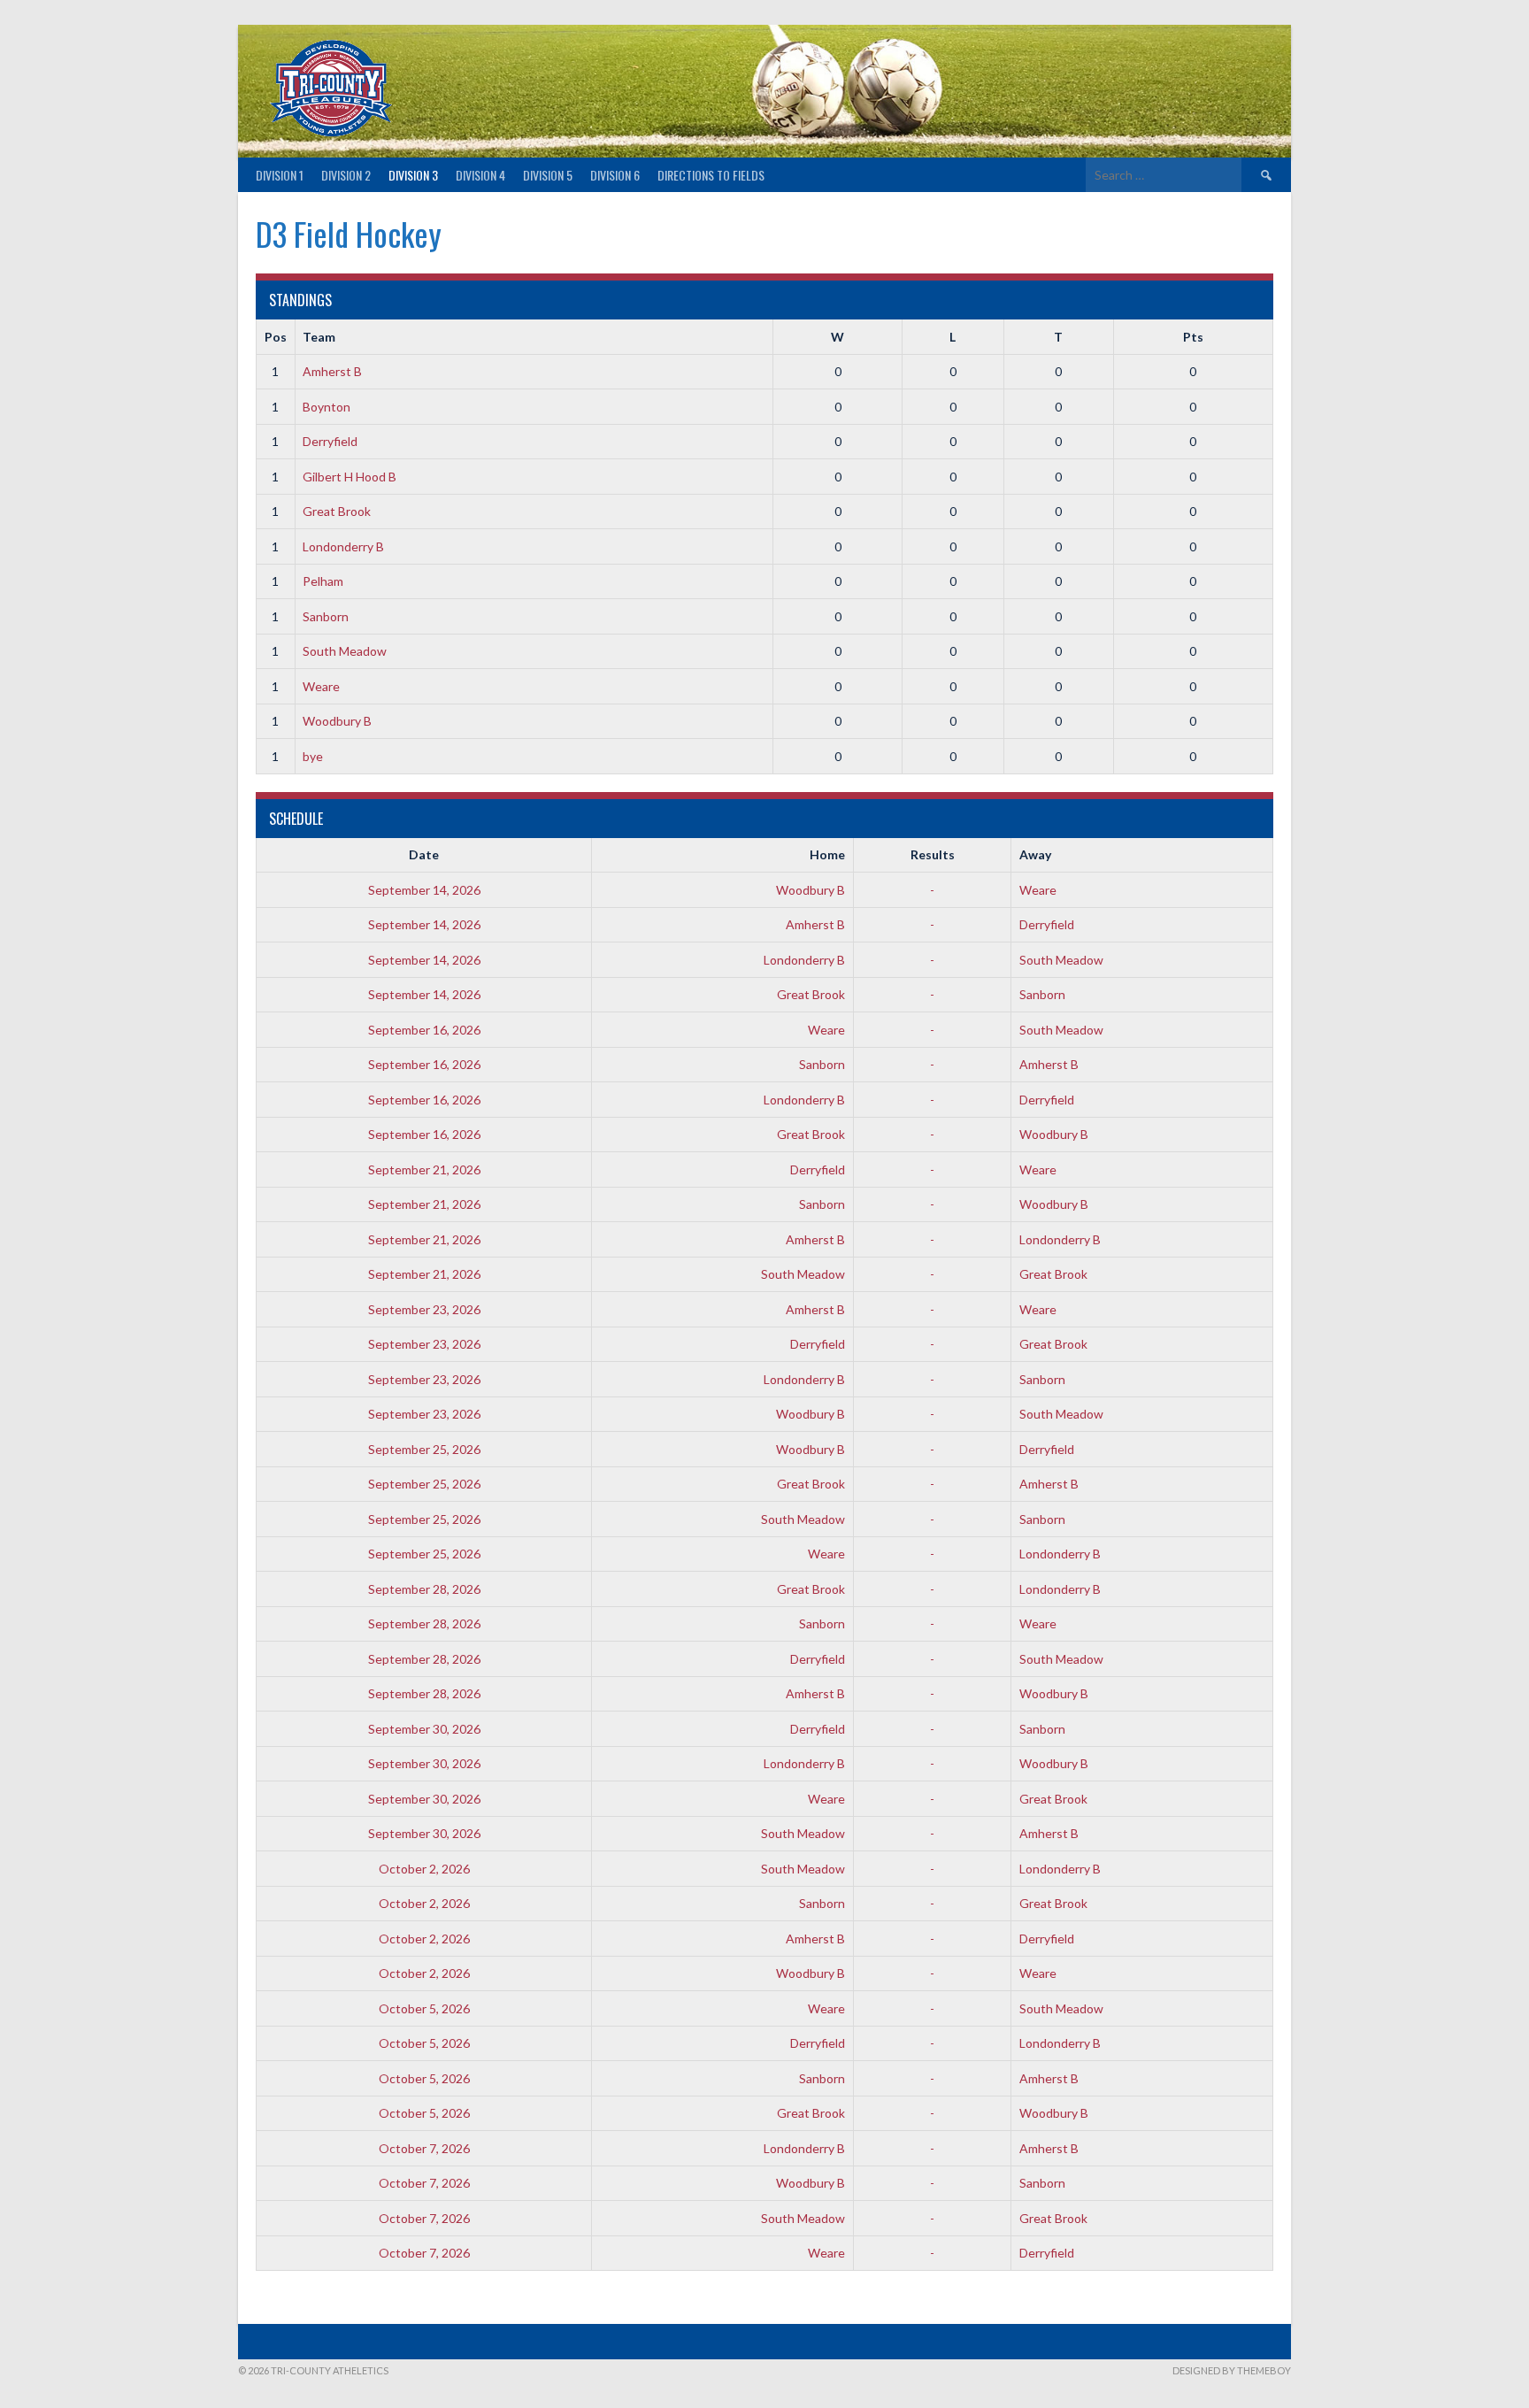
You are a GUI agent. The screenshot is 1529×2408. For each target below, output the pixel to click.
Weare (321, 686)
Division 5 (548, 175)
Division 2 (346, 175)
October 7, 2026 (424, 2148)
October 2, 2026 (424, 1869)
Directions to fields (711, 175)
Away (1035, 854)
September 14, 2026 (424, 890)
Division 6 (615, 175)
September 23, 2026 (424, 1309)
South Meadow (345, 651)
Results (933, 854)
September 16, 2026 (424, 1030)
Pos (276, 337)
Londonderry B (343, 546)
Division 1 (280, 175)
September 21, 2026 (424, 1169)
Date (424, 854)
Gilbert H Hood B (350, 477)
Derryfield (330, 441)
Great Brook (337, 511)
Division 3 (413, 175)
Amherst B (332, 371)
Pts (1193, 337)
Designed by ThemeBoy (1232, 2370)
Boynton (327, 407)
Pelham (323, 581)
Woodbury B (337, 721)
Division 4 (480, 175)
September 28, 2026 (424, 1589)
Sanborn (326, 616)
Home (827, 854)
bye (313, 756)
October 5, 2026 (424, 2008)
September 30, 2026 (424, 1729)
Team (319, 337)
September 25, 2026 (424, 1449)
